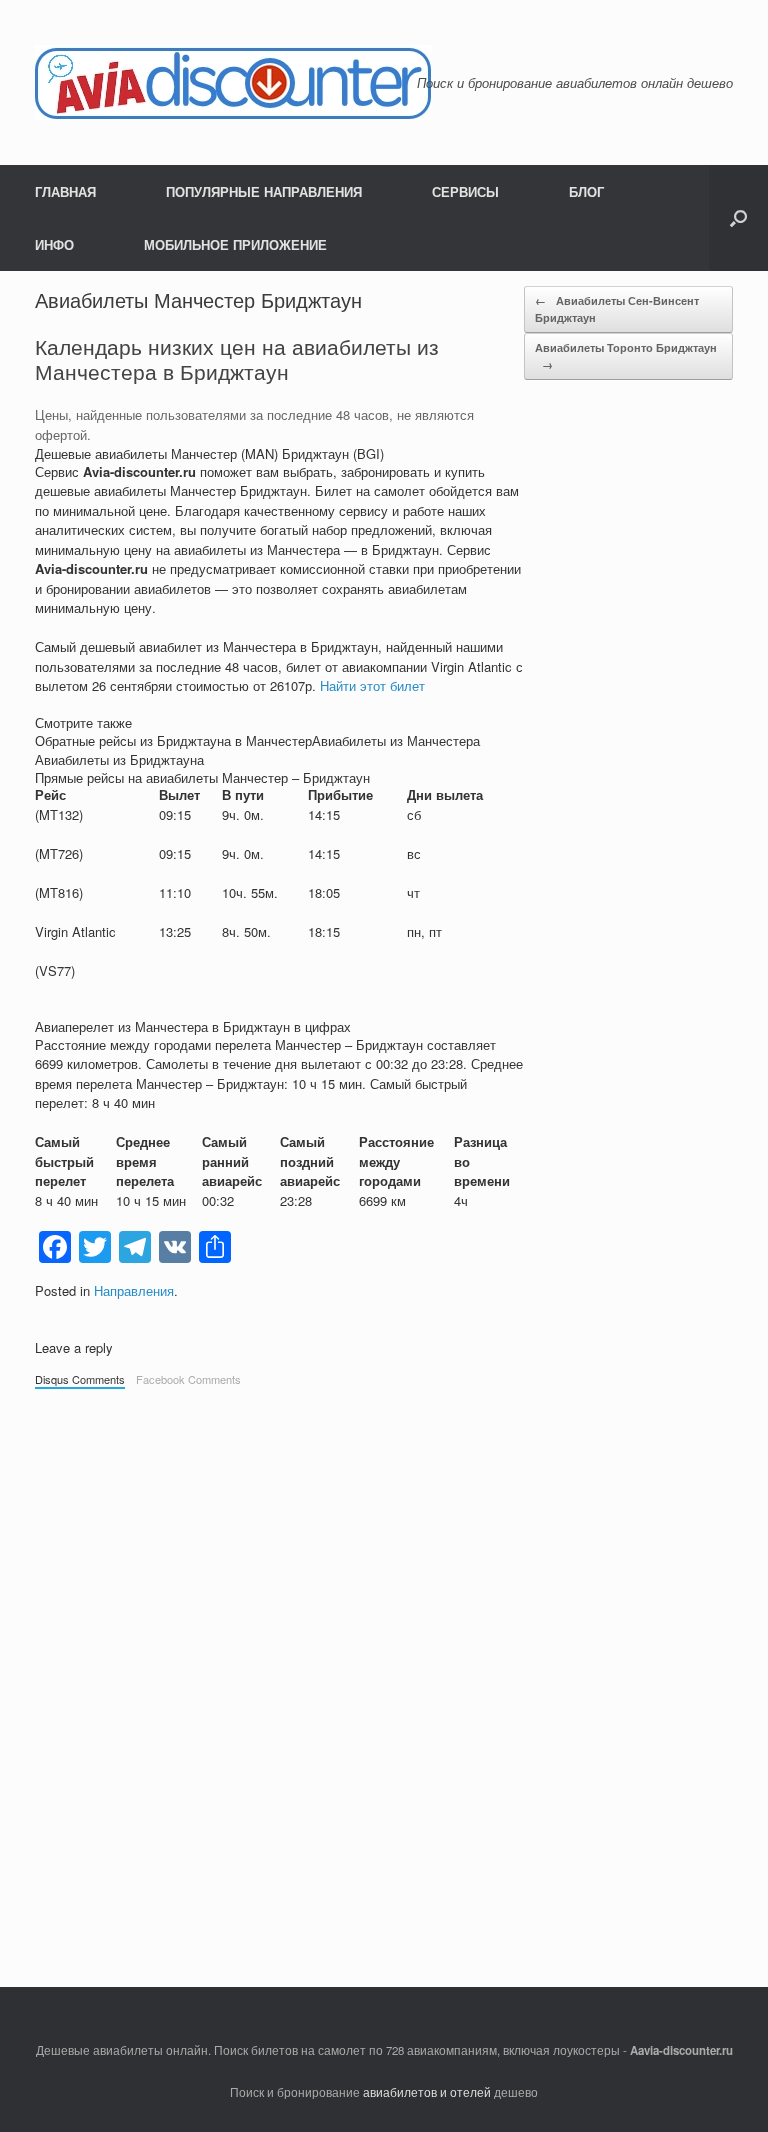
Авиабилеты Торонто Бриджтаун (626, 356)
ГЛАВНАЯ (65, 191)
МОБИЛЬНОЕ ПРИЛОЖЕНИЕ (235, 244)
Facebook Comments (188, 1379)
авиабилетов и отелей (427, 2092)
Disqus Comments (80, 1379)
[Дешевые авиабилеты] (233, 82)
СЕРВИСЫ (465, 191)
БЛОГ (586, 191)
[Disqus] (384, 1678)
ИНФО (54, 244)
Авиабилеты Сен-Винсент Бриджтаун (617, 309)
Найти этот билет (372, 685)
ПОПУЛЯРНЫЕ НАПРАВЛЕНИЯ (264, 191)
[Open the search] (738, 218)
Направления (134, 1290)
